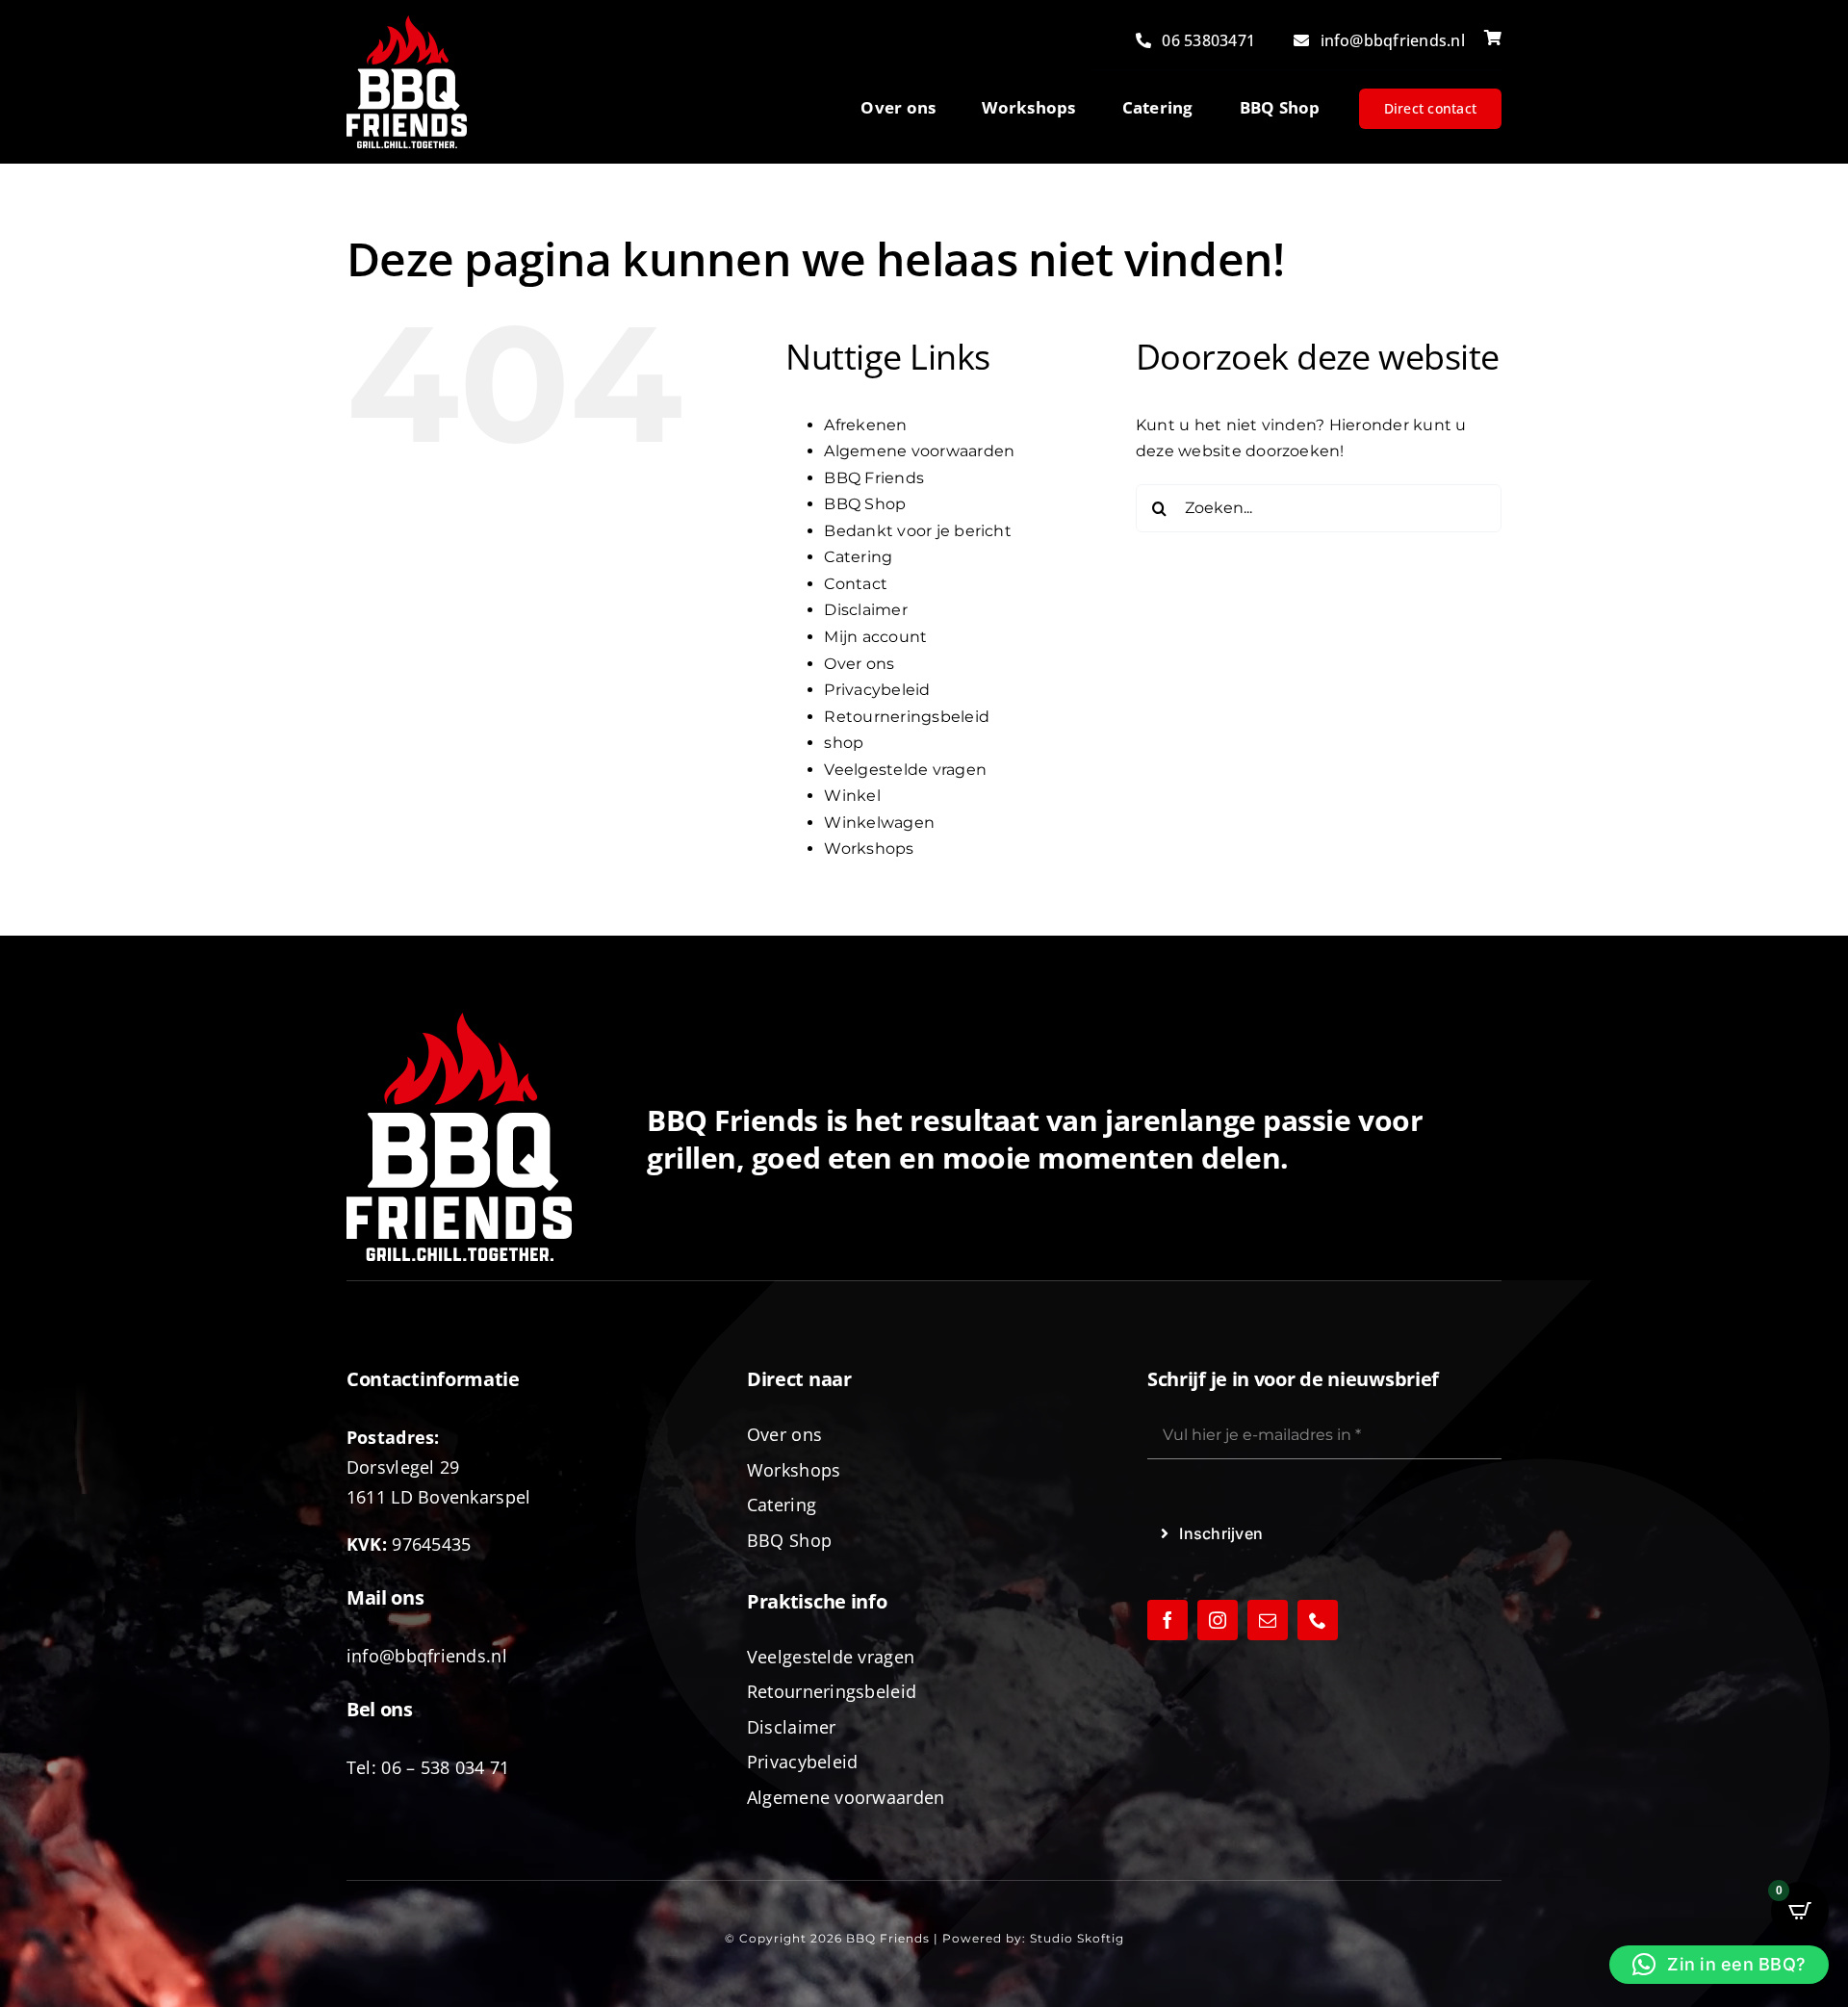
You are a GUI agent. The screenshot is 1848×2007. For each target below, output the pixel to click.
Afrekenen (865, 425)
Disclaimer (865, 610)
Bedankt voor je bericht (918, 531)
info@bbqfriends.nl (427, 1656)
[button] (1719, 1965)
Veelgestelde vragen (905, 770)
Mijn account (875, 637)
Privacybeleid (877, 690)
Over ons (859, 664)
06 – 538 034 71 (445, 1767)
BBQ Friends (874, 478)
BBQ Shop (865, 504)
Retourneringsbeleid (907, 717)
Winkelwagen (879, 823)
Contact (856, 584)
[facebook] (1168, 1620)
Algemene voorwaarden (919, 451)
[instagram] (1218, 1620)
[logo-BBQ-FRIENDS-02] (407, 23)
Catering (858, 557)
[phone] (1318, 1620)
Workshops (869, 849)
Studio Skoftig (1077, 1938)
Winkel (852, 796)
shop (844, 743)
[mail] (1268, 1620)
